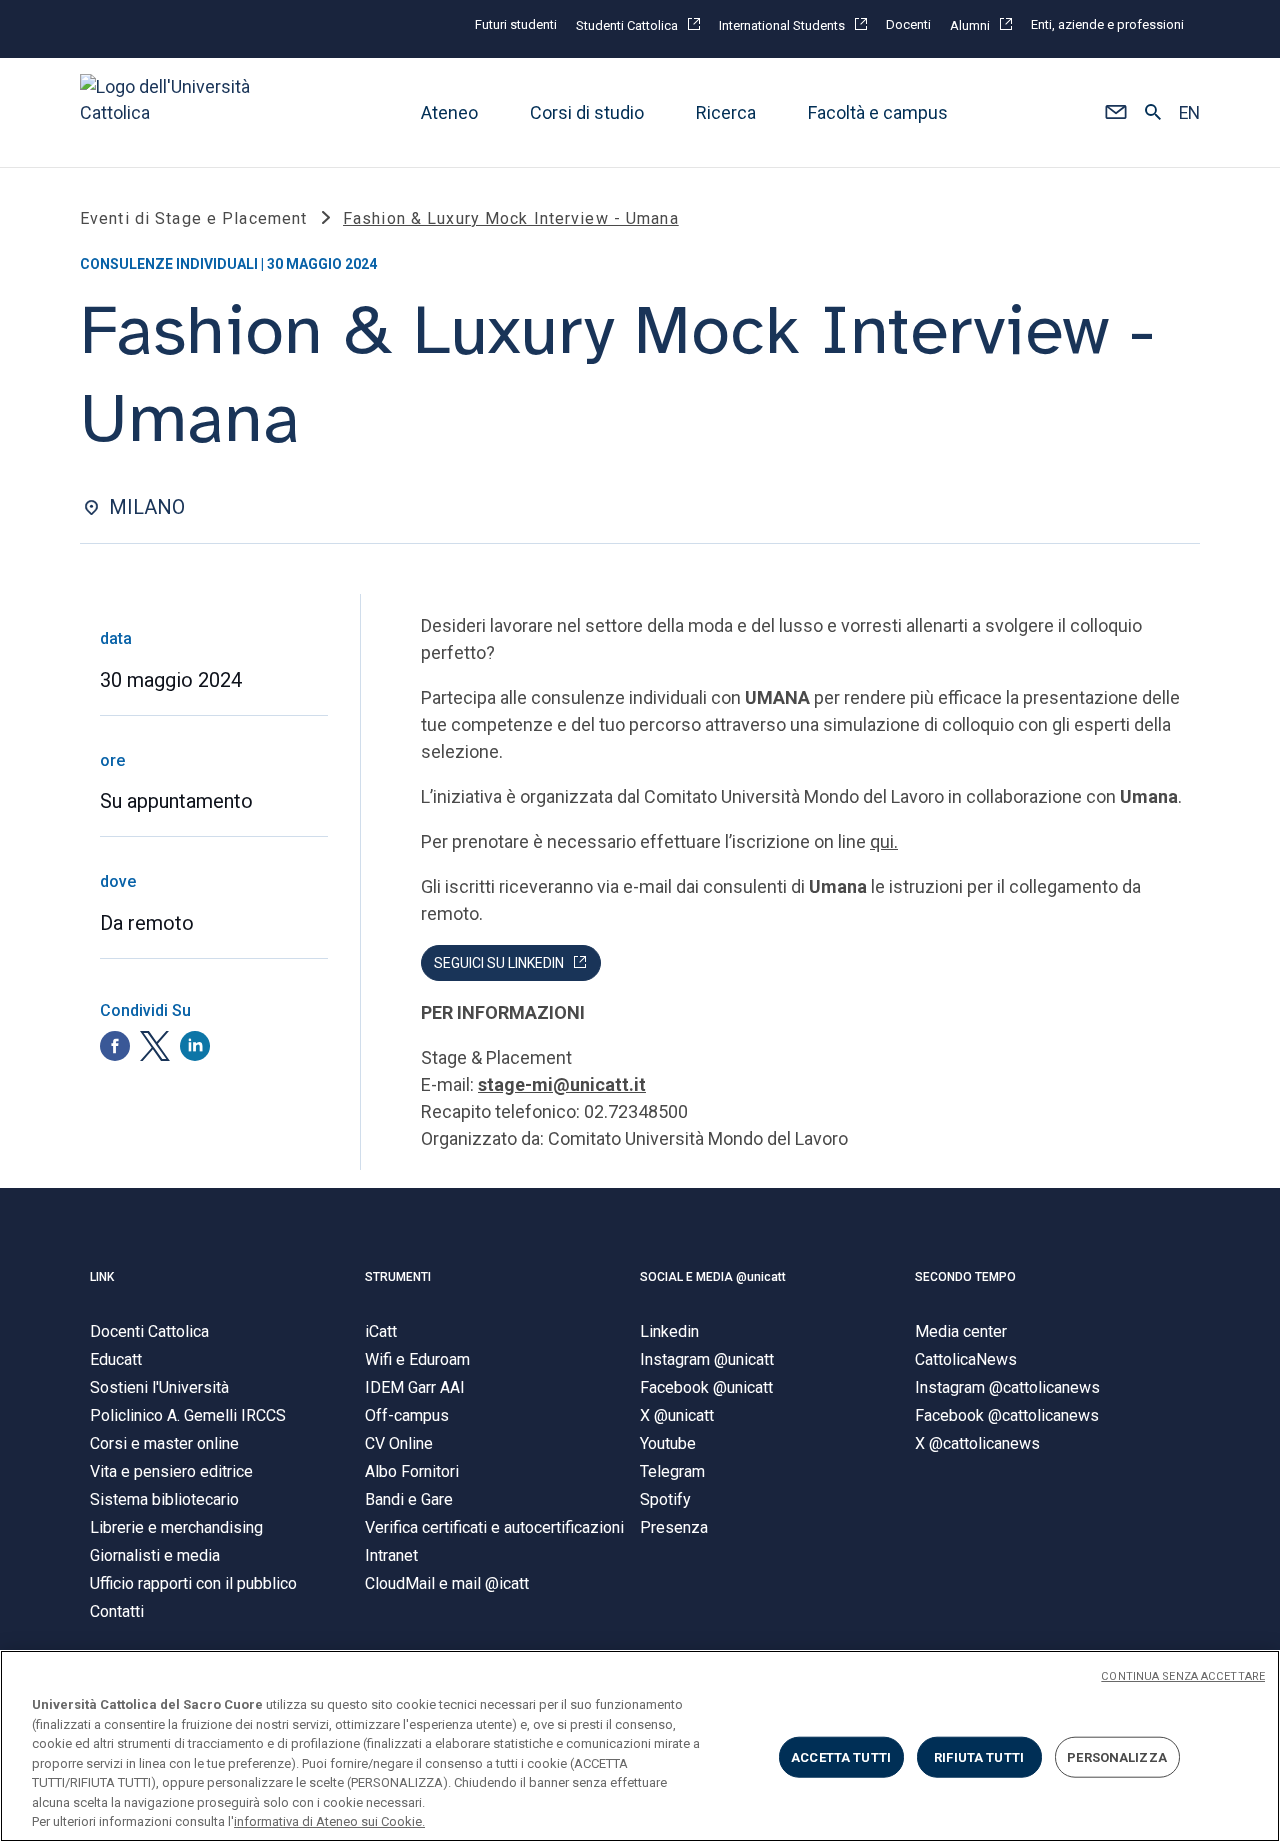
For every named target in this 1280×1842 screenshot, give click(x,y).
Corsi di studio (587, 112)
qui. (884, 841)
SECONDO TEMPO (965, 1277)
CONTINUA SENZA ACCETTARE (1183, 1676)
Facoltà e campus (878, 112)
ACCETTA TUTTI (841, 1756)
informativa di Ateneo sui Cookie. (329, 1821)
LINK (102, 1277)
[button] (1115, 113)
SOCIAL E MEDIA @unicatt (713, 1277)
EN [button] (1189, 113)
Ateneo (449, 112)
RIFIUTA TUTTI (979, 1756)
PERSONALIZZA (1117, 1756)
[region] (640, 1746)
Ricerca (726, 112)
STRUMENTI (398, 1277)
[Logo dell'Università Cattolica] (174, 112)
